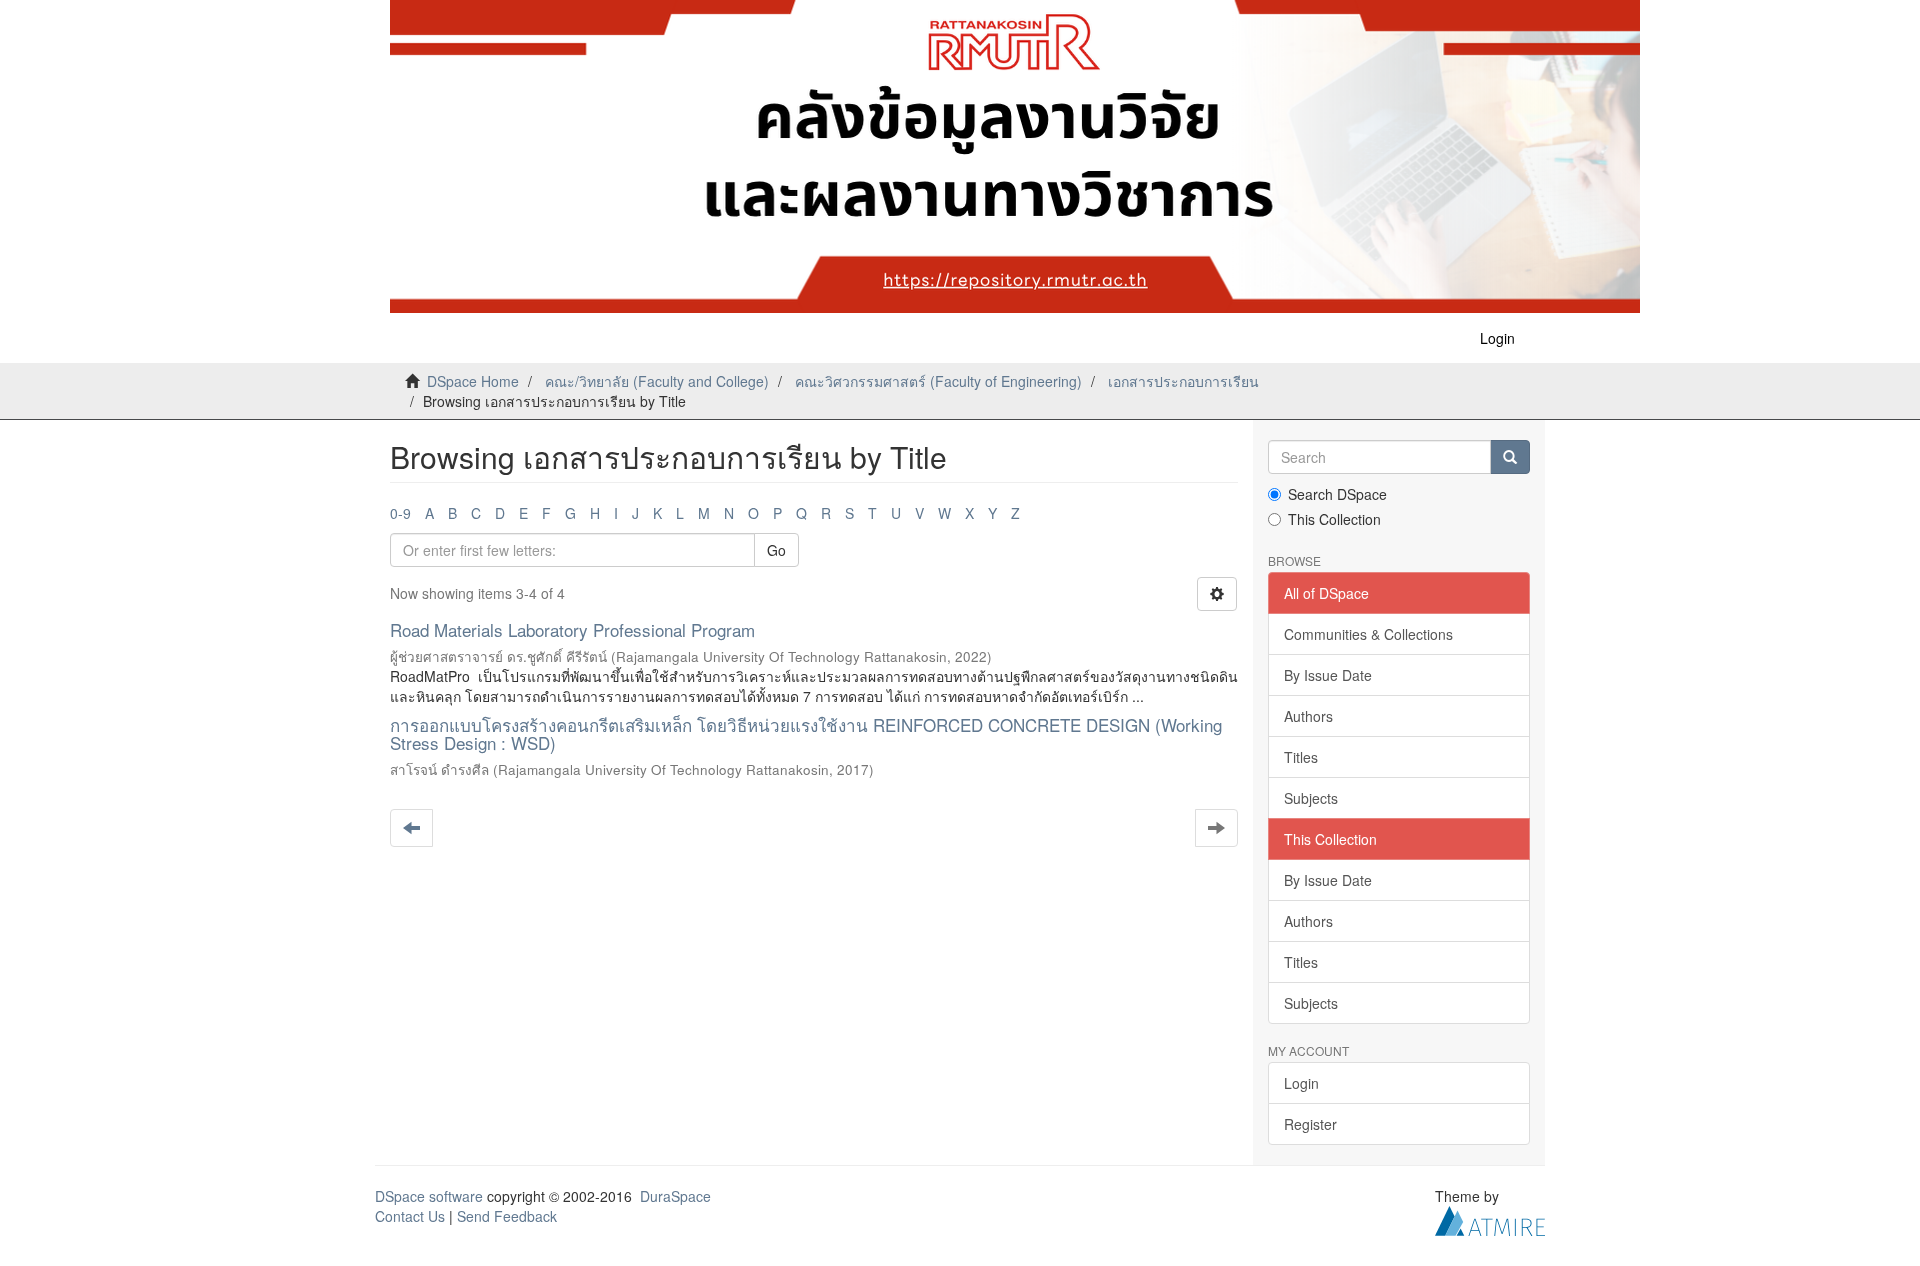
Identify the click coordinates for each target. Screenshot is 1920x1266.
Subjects (1311, 798)
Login (1301, 1083)
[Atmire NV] (1490, 1219)
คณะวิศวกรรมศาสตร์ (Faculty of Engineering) (938, 381)
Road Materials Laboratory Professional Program (572, 629)
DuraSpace (675, 1196)
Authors (1308, 716)
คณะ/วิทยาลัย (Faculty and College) (657, 381)
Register (1310, 1124)
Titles (1301, 757)
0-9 (400, 513)
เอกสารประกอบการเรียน (1183, 381)
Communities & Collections (1368, 634)
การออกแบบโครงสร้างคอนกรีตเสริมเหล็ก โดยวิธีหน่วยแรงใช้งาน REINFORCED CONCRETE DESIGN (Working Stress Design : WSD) (806, 734)
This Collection (1334, 519)
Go (776, 550)
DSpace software (429, 1196)
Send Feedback (507, 1216)
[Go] (1510, 457)
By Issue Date (1328, 675)
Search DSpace (1337, 494)
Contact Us (410, 1216)
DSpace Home (473, 381)
